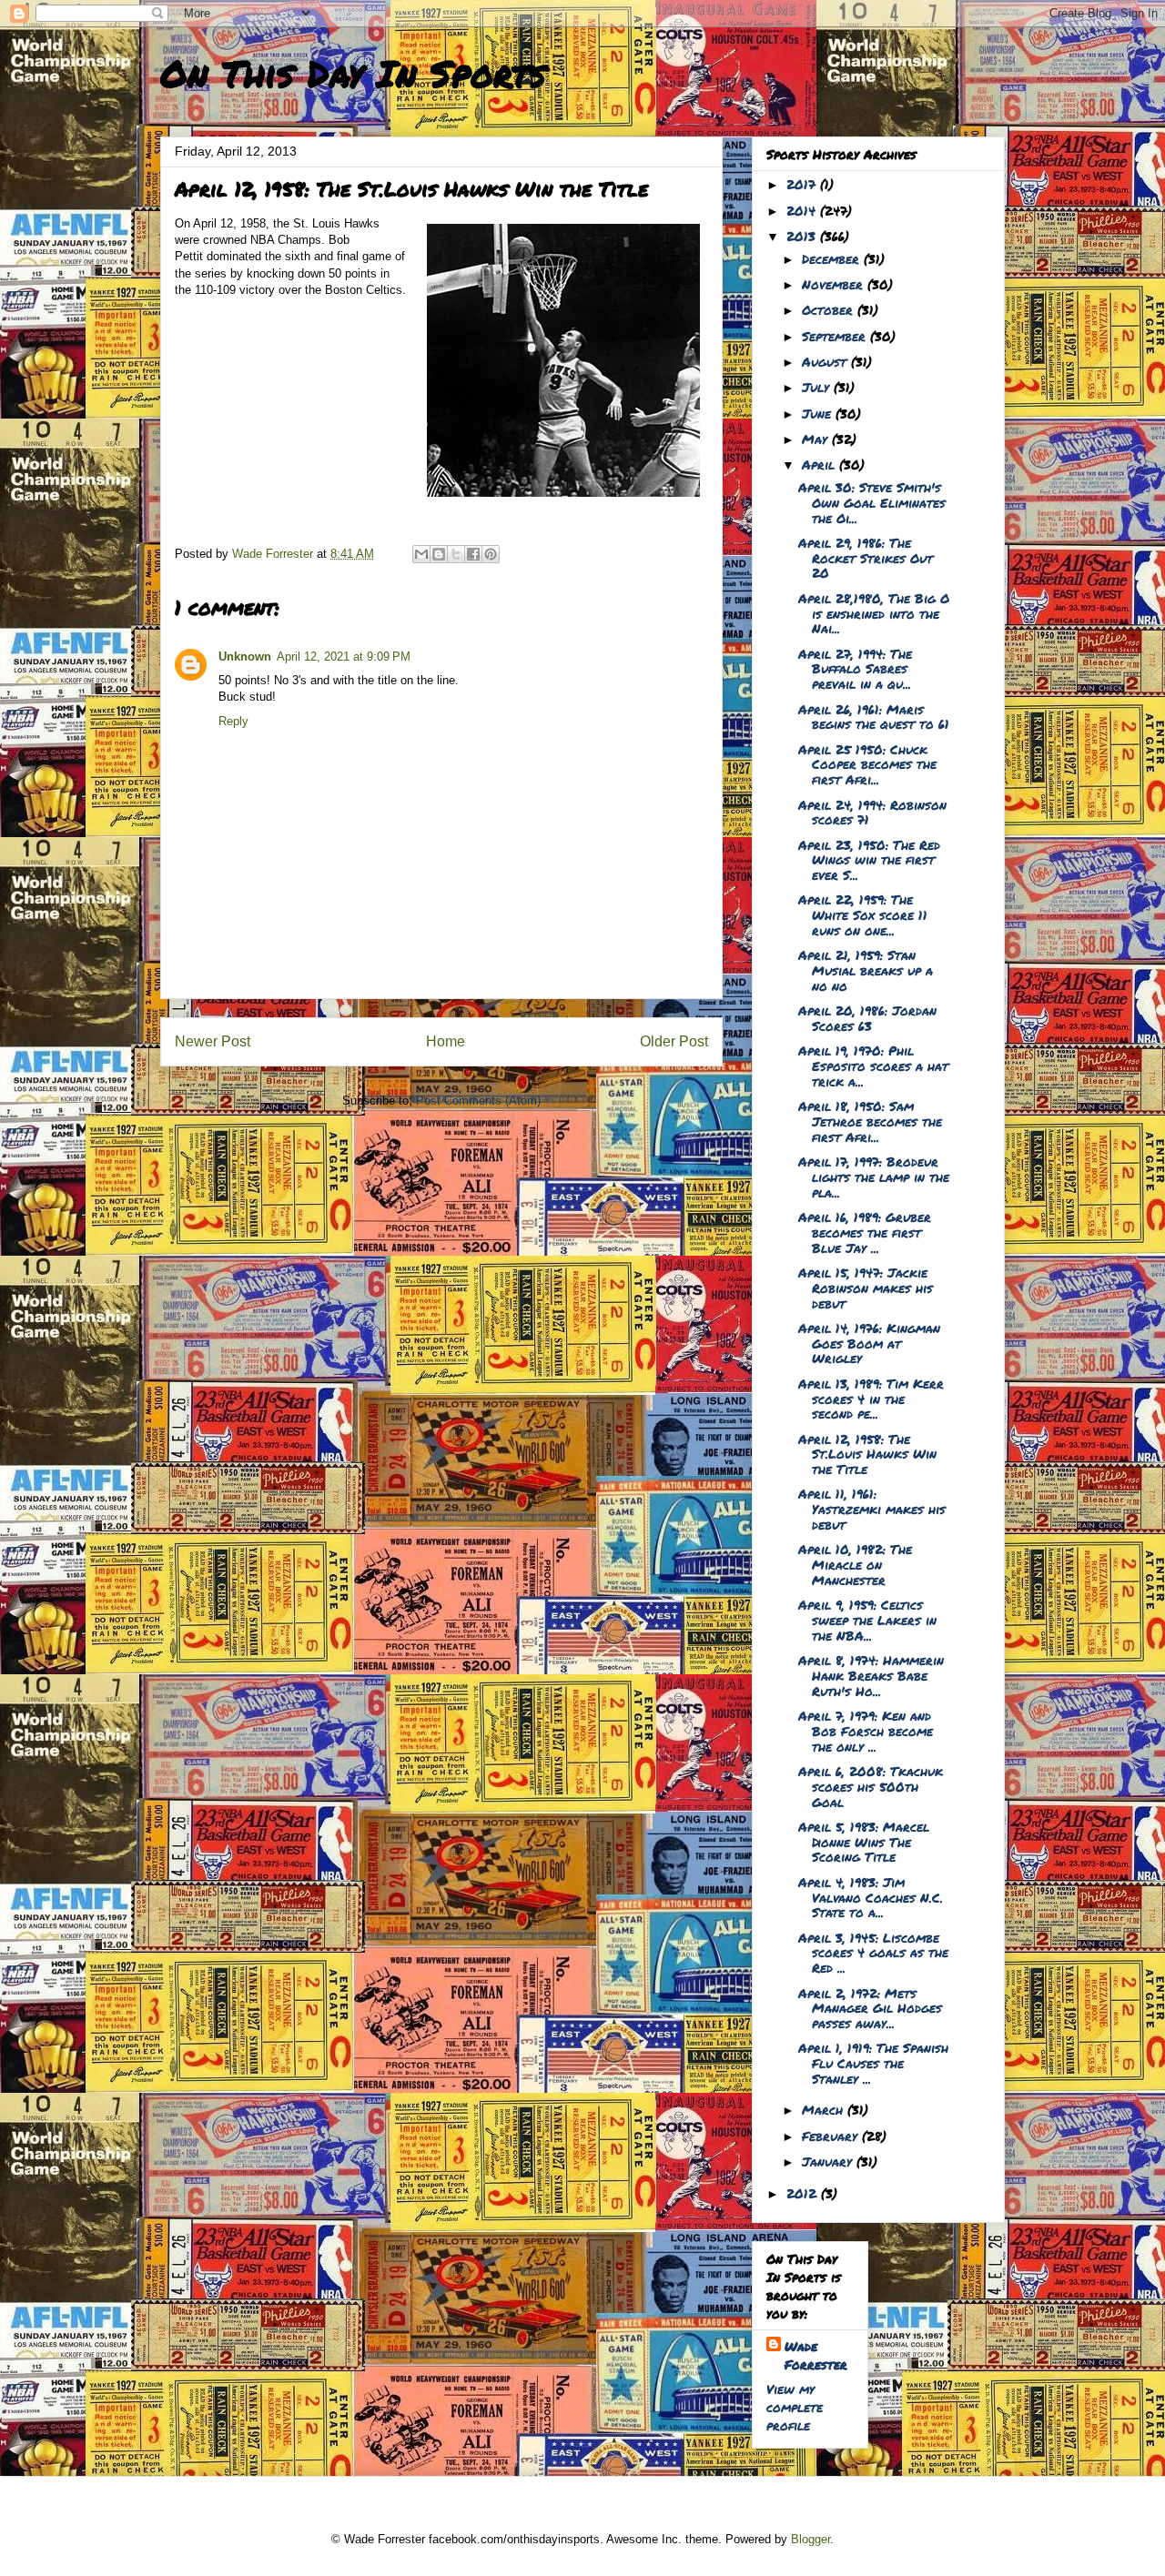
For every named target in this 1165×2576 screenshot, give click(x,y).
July (818, 387)
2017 (803, 184)
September (836, 336)
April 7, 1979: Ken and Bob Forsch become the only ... (866, 1731)
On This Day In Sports (353, 73)
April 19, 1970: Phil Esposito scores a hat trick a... (873, 1066)
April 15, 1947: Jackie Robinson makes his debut (866, 1288)
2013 (803, 236)
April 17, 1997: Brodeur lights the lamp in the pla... (874, 1177)
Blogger (810, 2539)
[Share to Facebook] (473, 554)
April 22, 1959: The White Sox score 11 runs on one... (863, 914)
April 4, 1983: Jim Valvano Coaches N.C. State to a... (871, 1897)
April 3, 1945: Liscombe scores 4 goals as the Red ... (873, 1953)
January (829, 2161)
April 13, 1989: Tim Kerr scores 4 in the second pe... (871, 1399)
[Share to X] (456, 554)
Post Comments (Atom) (478, 1101)
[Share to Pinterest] (491, 554)
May (817, 439)
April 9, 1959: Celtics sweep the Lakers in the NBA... (867, 1620)
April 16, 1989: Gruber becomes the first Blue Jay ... (865, 1232)
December (833, 258)
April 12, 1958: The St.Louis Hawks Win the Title (867, 1454)
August (826, 361)
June (819, 413)
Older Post (674, 1041)
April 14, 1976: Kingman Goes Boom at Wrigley (869, 1343)
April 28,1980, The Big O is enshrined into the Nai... (874, 613)
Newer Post (213, 1041)
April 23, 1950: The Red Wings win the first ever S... (869, 860)
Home (446, 1041)
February (832, 2136)
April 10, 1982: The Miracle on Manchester (855, 1564)
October (830, 309)
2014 (803, 210)
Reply (233, 721)
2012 (804, 2193)
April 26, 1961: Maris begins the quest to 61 (874, 717)
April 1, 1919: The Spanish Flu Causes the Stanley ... (873, 2063)
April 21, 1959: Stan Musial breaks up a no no (866, 970)
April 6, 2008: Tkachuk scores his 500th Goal (871, 1786)
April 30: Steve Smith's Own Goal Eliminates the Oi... (872, 502)
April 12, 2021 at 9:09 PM (344, 657)
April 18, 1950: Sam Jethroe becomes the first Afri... (870, 1121)
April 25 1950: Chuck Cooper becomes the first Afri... (867, 764)
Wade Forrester (816, 2355)
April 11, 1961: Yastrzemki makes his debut (872, 1509)
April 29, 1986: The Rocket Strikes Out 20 (866, 558)
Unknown (245, 657)
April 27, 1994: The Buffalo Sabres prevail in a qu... (855, 669)
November (835, 284)
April (821, 464)
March (825, 2109)
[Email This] (421, 554)
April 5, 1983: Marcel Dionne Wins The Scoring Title (864, 1842)
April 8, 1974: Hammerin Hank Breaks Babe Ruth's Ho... (871, 1675)
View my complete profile (795, 2407)
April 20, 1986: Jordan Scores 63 (867, 1018)
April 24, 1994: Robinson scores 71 (872, 812)
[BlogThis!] (439, 554)
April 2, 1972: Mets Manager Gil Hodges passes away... (870, 2008)
